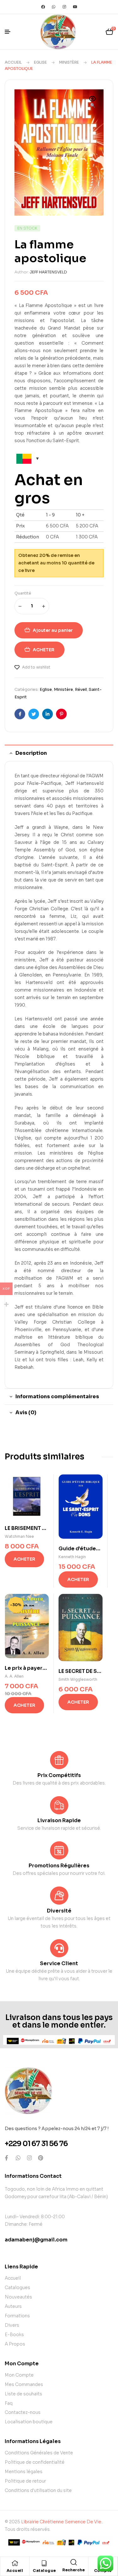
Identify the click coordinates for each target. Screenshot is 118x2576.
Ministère (69, 62)
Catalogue (44, 2571)
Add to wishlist (36, 667)
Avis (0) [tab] (26, 1412)
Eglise (40, 62)
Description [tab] (31, 753)
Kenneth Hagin (72, 1557)
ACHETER (44, 650)
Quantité (23, 593)
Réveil (81, 689)
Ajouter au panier (53, 630)
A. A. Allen (14, 1676)
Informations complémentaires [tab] (57, 1396)
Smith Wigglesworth (78, 1679)
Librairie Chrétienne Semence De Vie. (62, 2522)
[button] (93, 103)
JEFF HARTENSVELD (48, 272)
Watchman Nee (19, 1536)
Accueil (13, 62)
